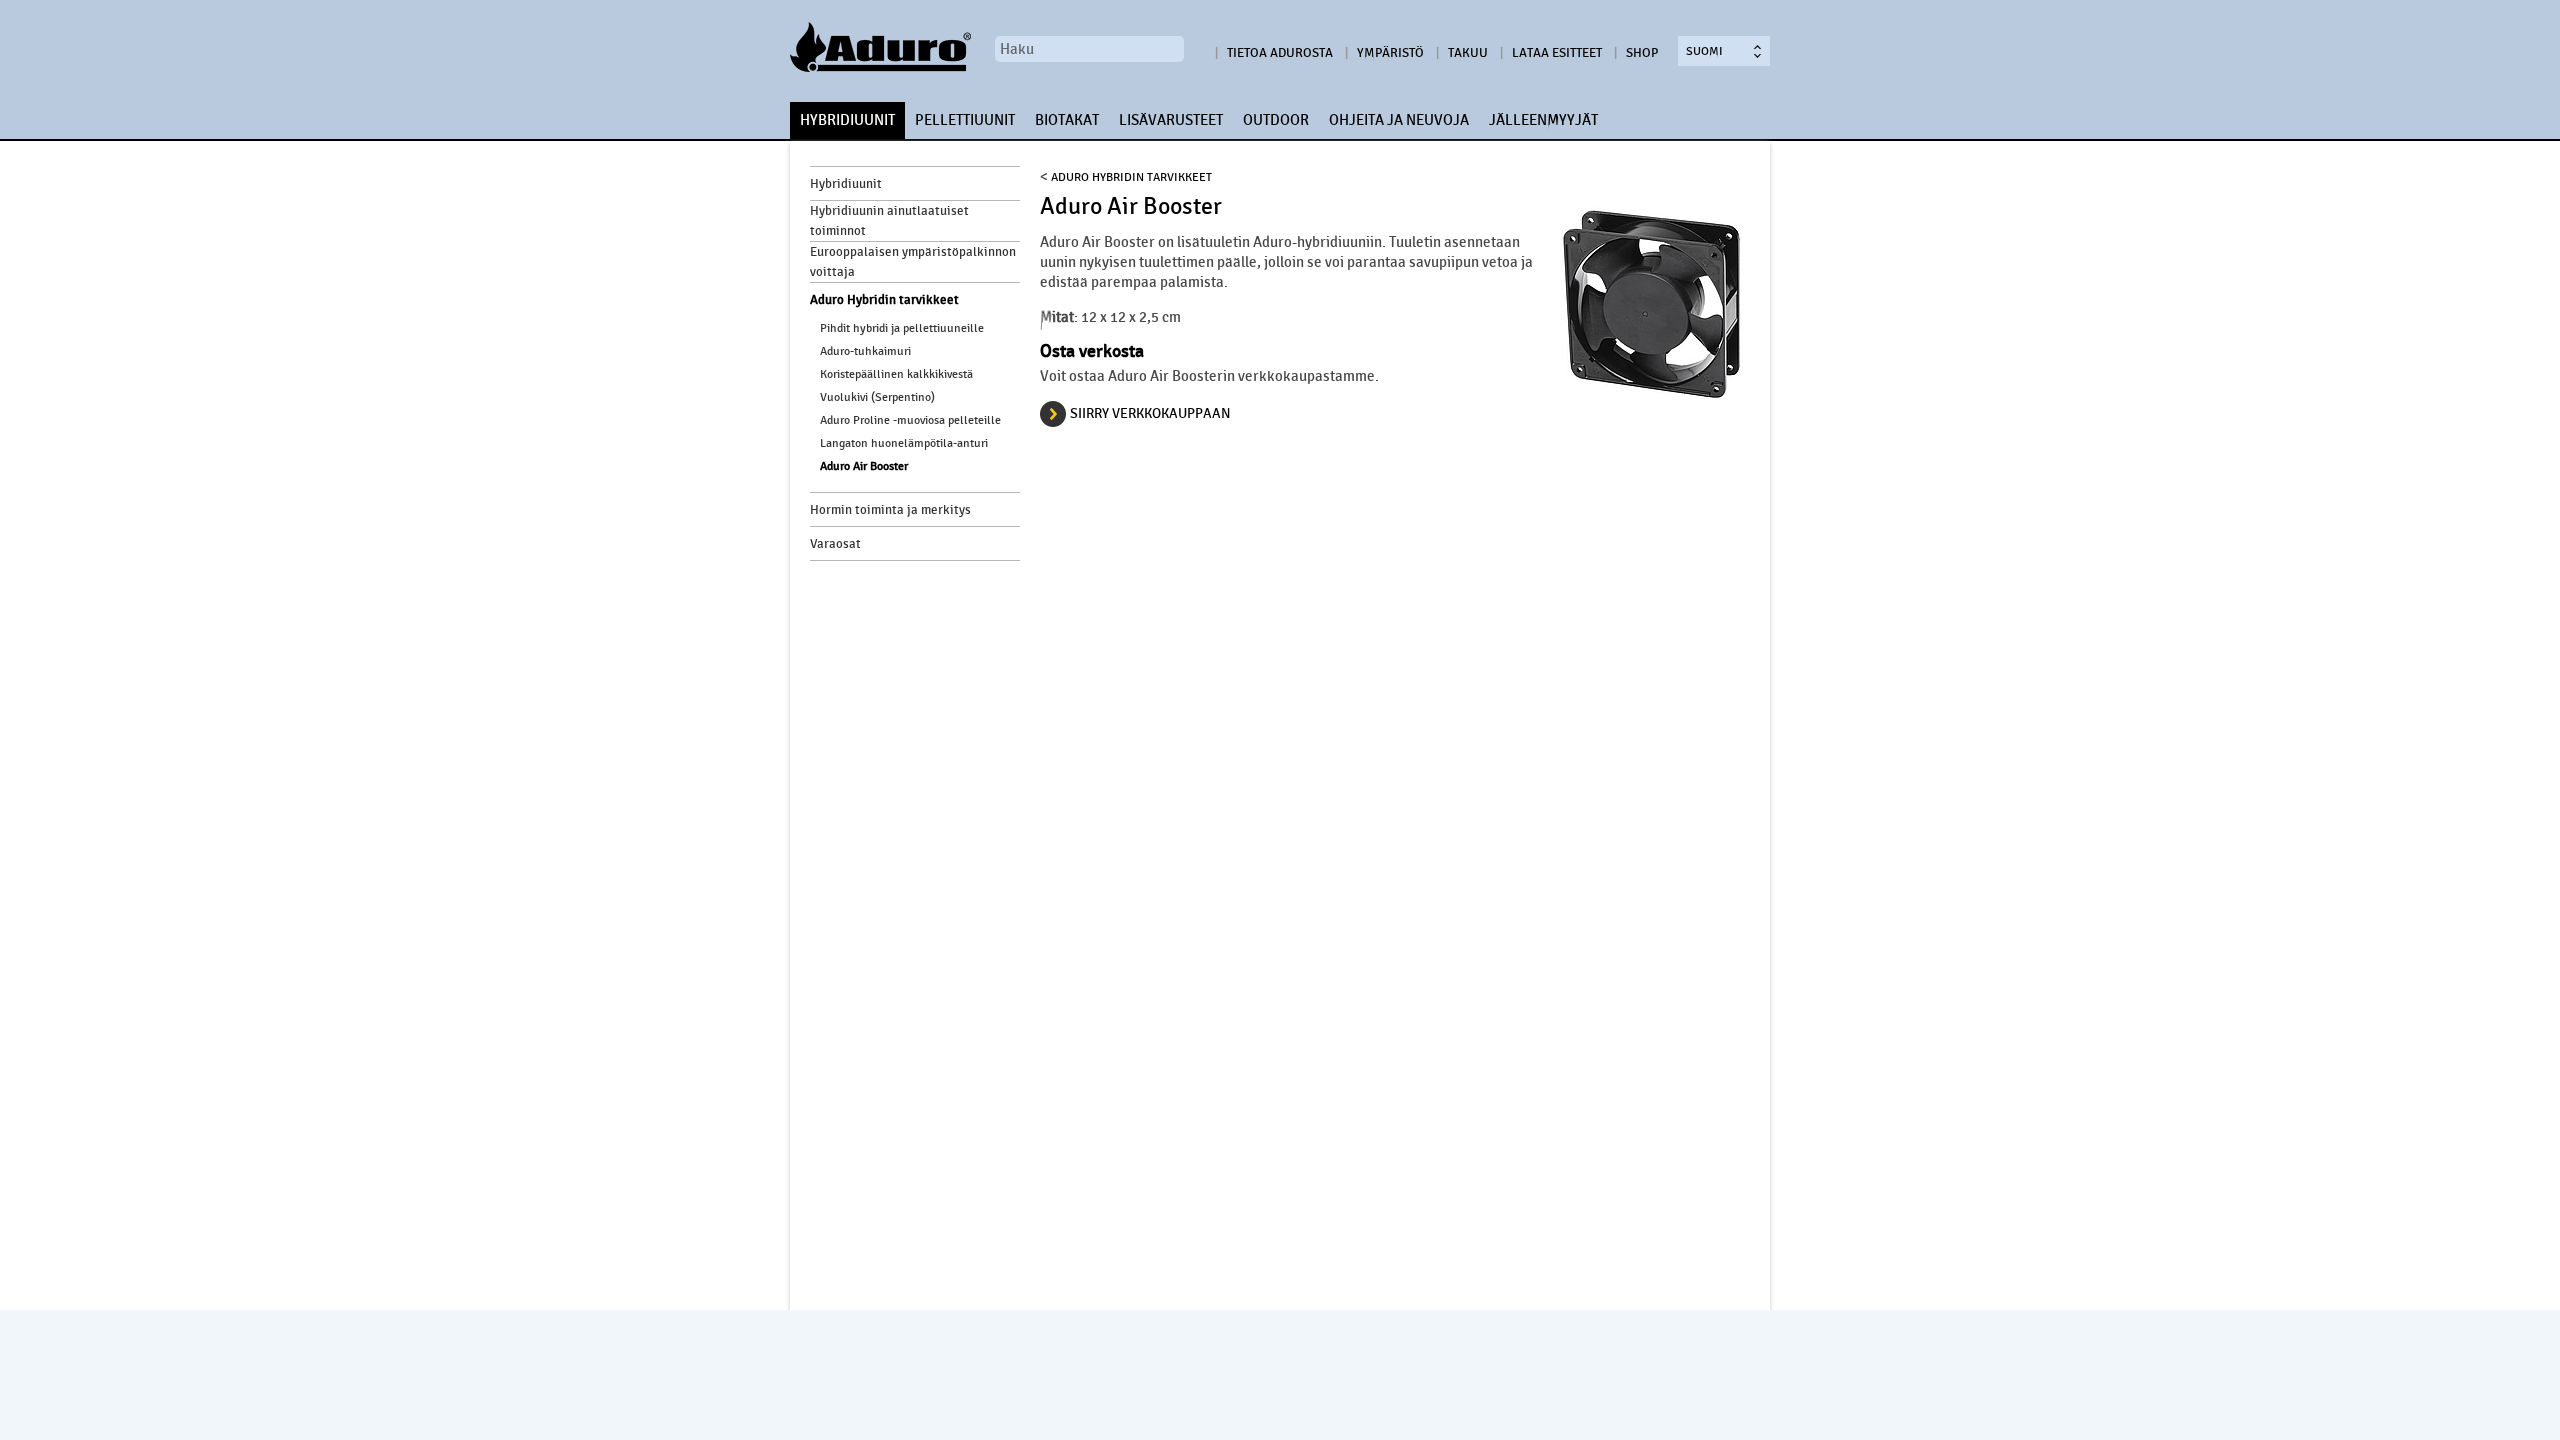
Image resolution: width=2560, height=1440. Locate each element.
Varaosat (835, 544)
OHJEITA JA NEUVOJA (1399, 120)
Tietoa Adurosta (1280, 53)
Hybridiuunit (846, 184)
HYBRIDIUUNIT (847, 120)
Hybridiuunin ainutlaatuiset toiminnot (889, 221)
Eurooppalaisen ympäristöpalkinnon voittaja (913, 262)
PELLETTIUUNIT (965, 120)
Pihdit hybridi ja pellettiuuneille (902, 328)
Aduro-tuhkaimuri (865, 351)
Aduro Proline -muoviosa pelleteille (910, 420)
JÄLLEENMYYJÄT (1543, 120)
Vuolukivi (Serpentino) (877, 397)
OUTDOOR (1276, 120)
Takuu (1468, 53)
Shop (1642, 53)
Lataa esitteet (1557, 53)
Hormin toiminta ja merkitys (890, 510)
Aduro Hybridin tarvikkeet (884, 300)
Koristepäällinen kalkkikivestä (896, 374)
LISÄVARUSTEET (1171, 120)
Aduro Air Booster (864, 466)
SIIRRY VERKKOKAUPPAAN (1150, 413)
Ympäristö (1390, 53)
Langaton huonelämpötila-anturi (904, 443)
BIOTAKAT (1067, 120)
